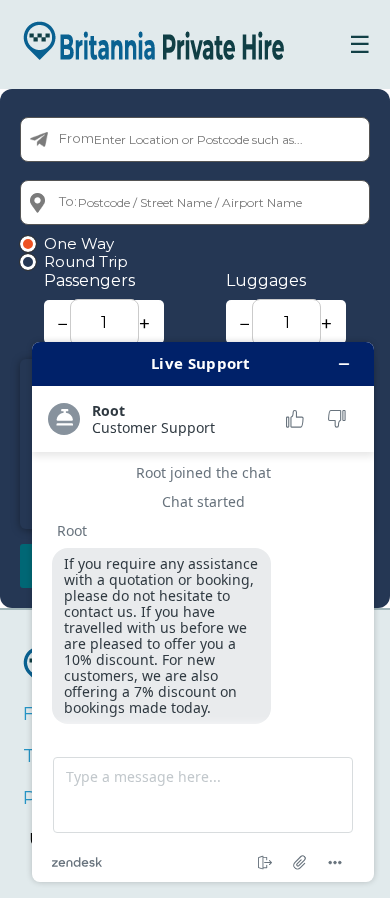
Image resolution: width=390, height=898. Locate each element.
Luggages (266, 280)
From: (78, 138)
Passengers (89, 280)
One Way (79, 244)
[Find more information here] (203, 612)
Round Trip (86, 262)
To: (68, 201)
